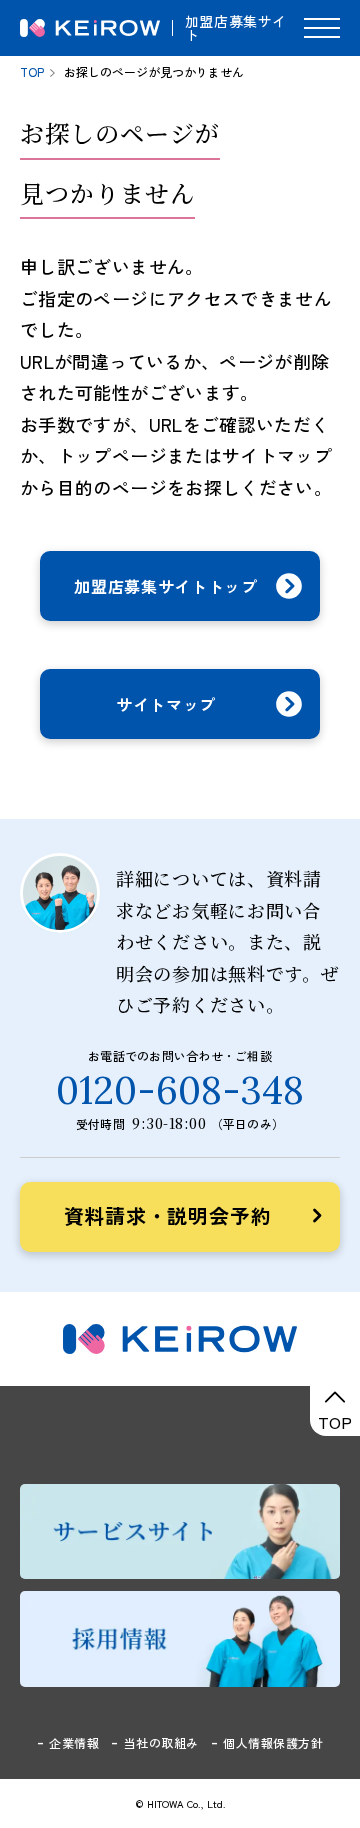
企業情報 (74, 1742)
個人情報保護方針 (273, 1742)
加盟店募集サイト (236, 28)
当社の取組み (161, 1742)
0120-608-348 (180, 1090)
